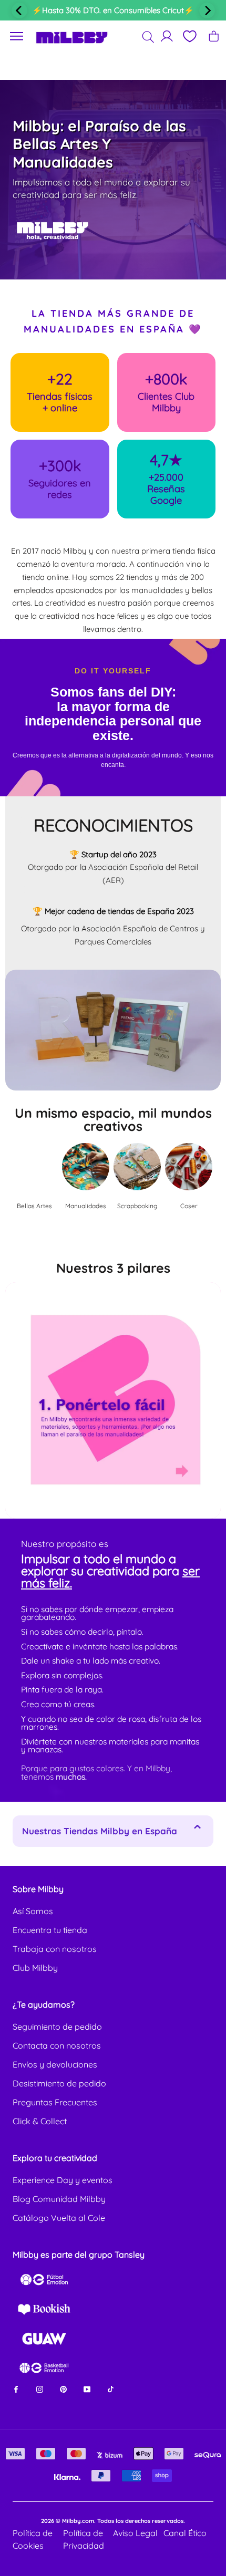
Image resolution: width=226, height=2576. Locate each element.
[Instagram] (40, 2389)
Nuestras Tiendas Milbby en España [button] (100, 1831)
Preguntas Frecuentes (55, 2102)
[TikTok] (111, 2389)
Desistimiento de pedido (59, 2083)
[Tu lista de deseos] (189, 36)
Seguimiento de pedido (57, 2027)
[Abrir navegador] (17, 37)
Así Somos (33, 1911)
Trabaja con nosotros (55, 1949)
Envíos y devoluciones (55, 2064)
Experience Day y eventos (63, 2180)
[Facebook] (16, 2389)
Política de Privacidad (84, 2539)
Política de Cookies (33, 2539)
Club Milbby (35, 1968)
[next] (207, 11)
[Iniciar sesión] (167, 36)
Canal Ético (185, 2533)
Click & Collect (40, 2121)
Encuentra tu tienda (50, 1930)
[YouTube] (87, 2389)
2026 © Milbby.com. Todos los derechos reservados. (113, 2521)
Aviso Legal (135, 2533)
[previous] (19, 11)
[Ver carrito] (214, 36)
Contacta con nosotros (57, 2045)
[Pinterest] (63, 2389)
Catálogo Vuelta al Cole (59, 2218)
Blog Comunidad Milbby (59, 2199)
